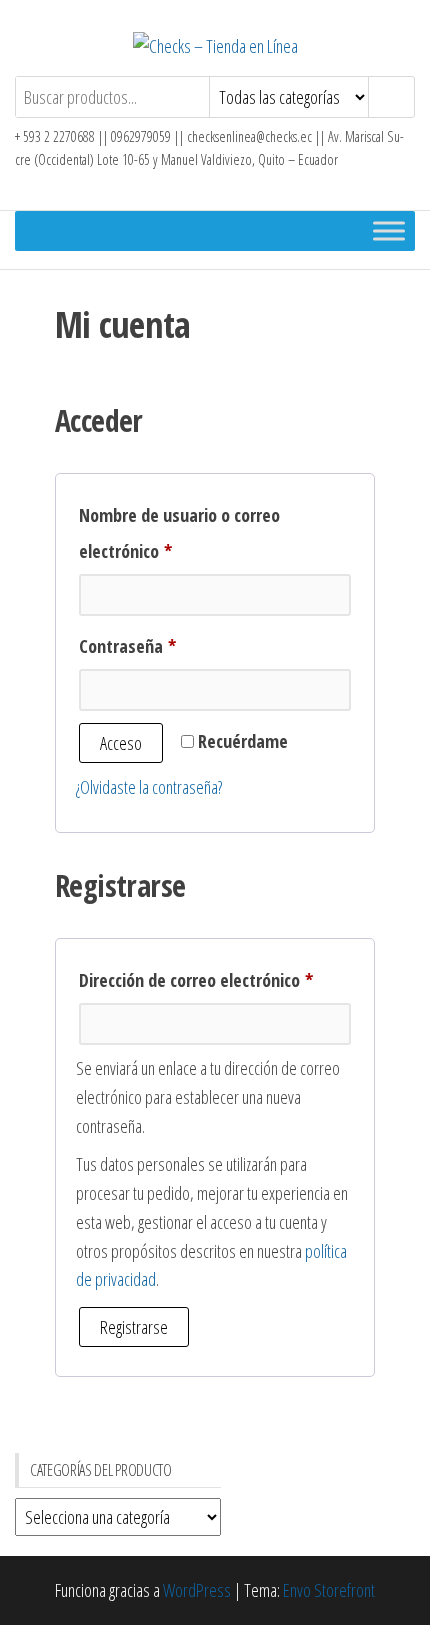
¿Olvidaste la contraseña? (149, 787)
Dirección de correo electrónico (215, 979)
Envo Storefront (329, 1590)
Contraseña (168, 645)
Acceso (121, 743)
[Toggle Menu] (389, 230)
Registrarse (134, 1327)
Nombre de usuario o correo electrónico (179, 533)
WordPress (197, 1590)
